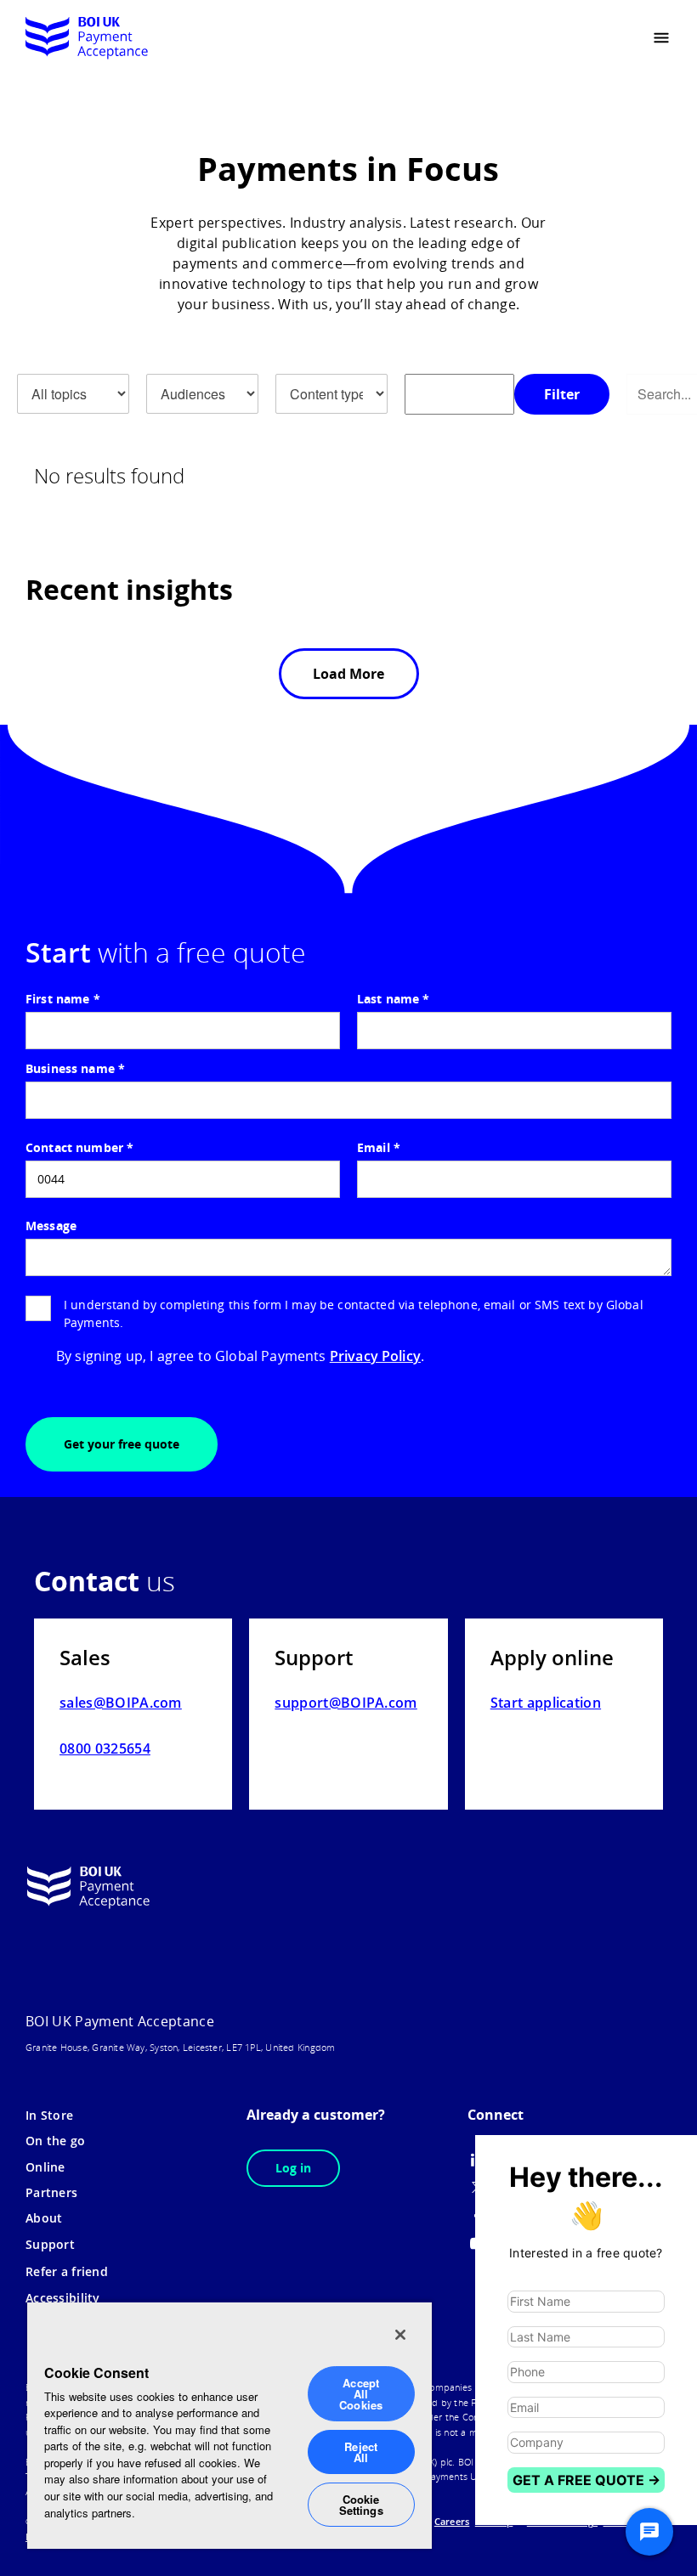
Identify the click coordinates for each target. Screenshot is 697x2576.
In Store (49, 2115)
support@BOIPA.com (346, 1703)
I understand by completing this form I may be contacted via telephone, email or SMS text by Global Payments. (354, 1313)
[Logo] (87, 38)
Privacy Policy (375, 1356)
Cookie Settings (361, 2505)
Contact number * (79, 1147)
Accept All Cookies (361, 2394)
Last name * (394, 999)
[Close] (400, 2335)
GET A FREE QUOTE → (586, 2480)
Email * (379, 1147)
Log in (293, 2168)
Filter (562, 394)
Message (51, 1226)
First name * (63, 999)
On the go (56, 2141)
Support (50, 2244)
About (44, 2218)
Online (45, 2167)
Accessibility (63, 2298)
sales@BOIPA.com (121, 1703)
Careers (452, 2521)
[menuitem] (610, 38)
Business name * (75, 1068)
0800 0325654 (105, 1748)
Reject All (361, 2452)
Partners (51, 2192)
